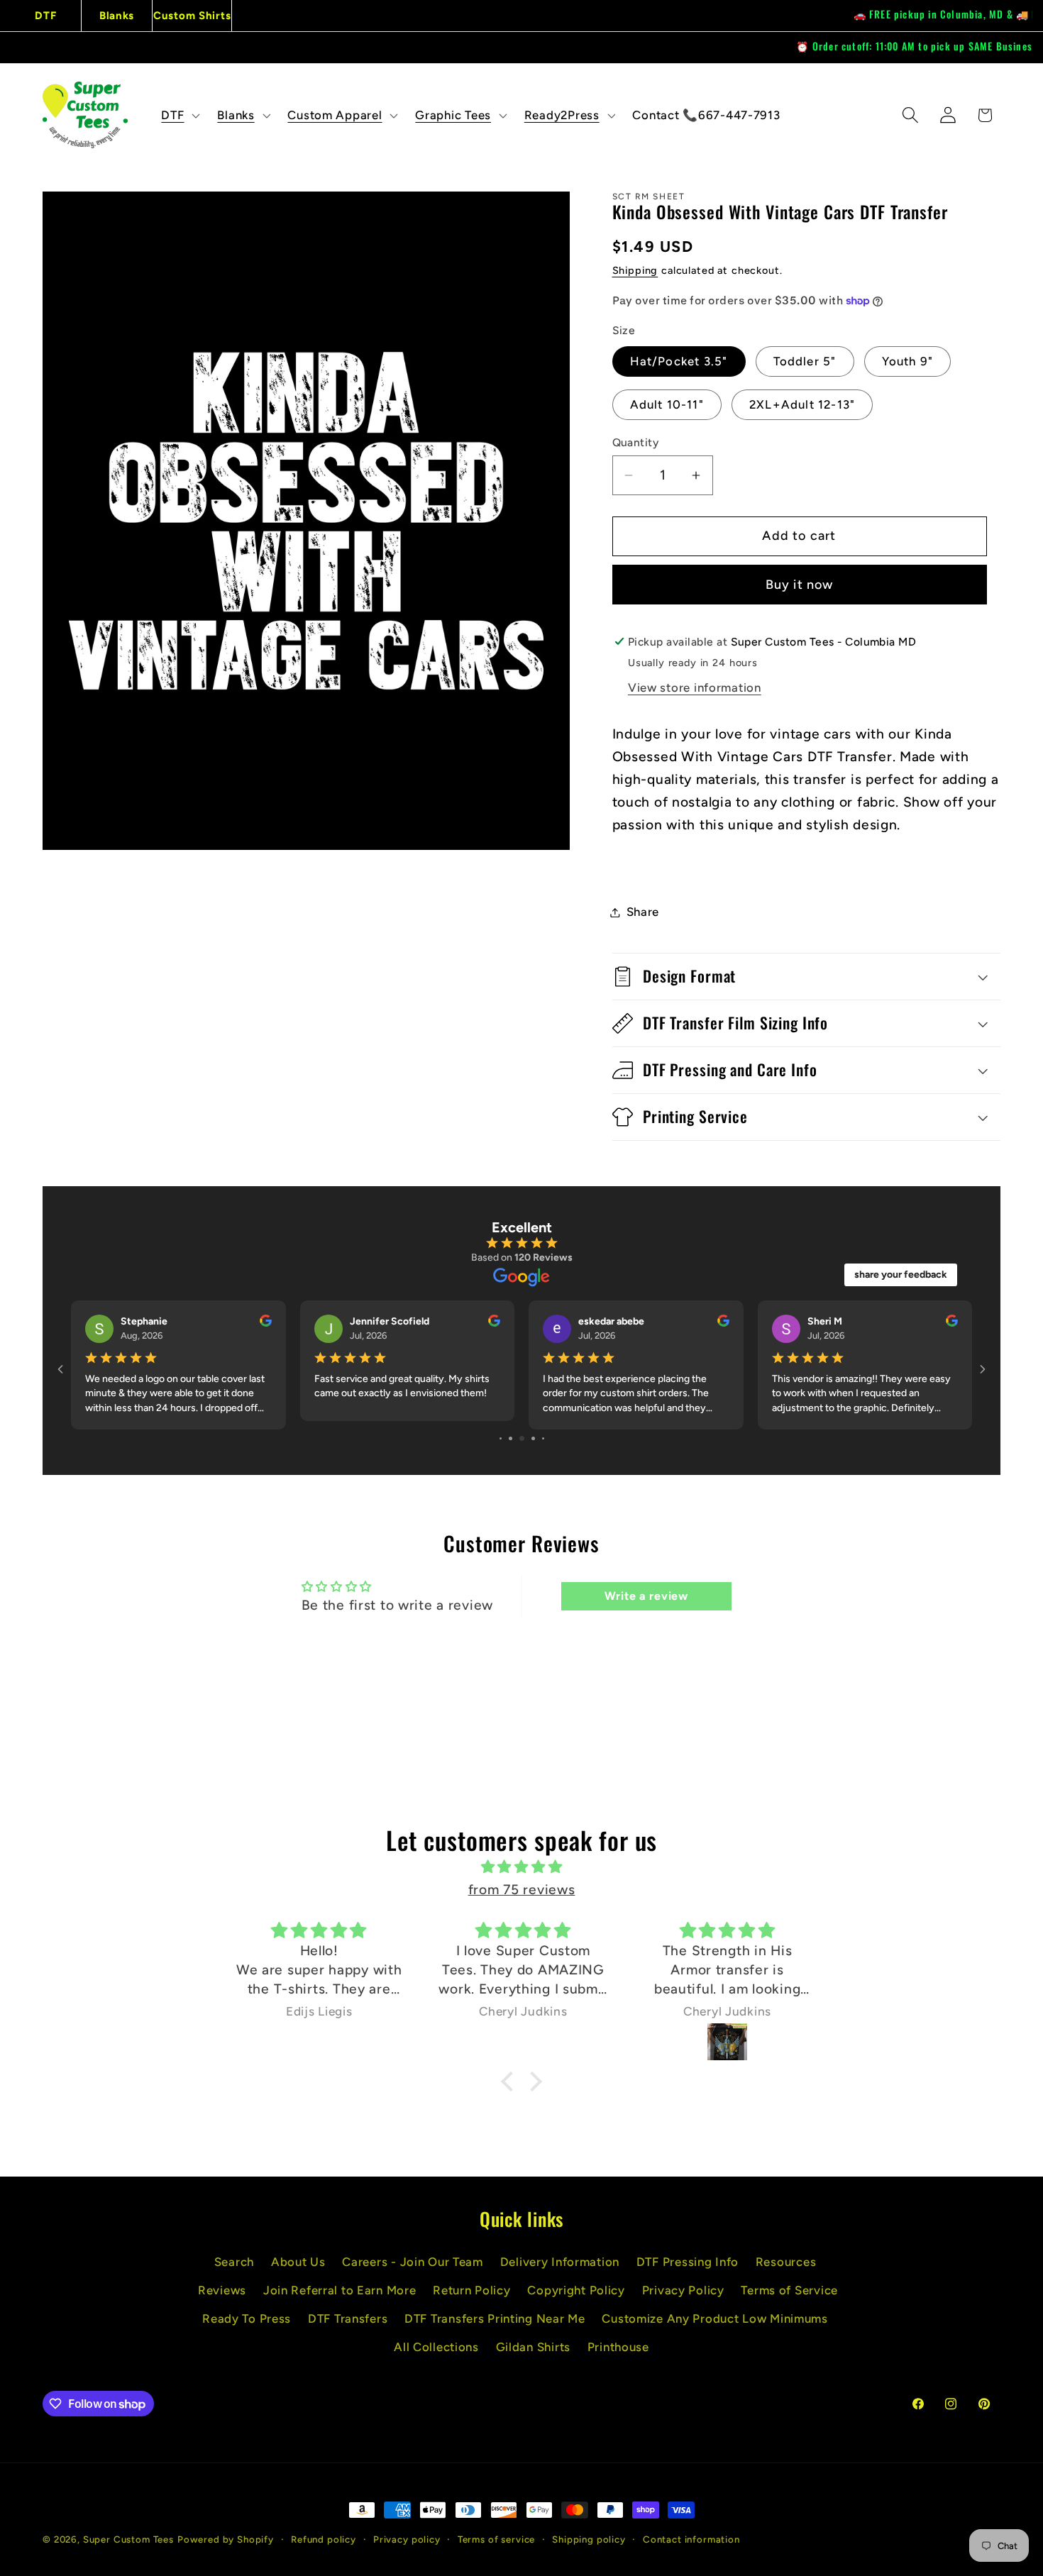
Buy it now (800, 585)
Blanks (117, 16)
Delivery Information (560, 2262)
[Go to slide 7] (522, 1438)
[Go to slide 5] (501, 1438)
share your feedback (901, 1275)
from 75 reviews (522, 1890)
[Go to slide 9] (543, 1438)
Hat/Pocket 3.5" (679, 361)
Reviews (222, 2290)
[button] (179, 115)
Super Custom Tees (128, 2539)
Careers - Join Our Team (413, 2262)
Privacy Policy (683, 2290)
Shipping (635, 270)
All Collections (436, 2347)
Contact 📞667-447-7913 (706, 115)
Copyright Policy (576, 2290)
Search (234, 2262)
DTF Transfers (348, 2318)
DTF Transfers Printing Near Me (495, 2318)
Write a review (646, 1596)
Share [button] (643, 912)
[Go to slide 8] (533, 1438)
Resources (786, 2262)
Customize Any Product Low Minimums (714, 2318)
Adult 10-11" (667, 404)
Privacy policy (407, 2539)
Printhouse (618, 2347)
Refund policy (324, 2539)
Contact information (691, 2539)
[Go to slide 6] (511, 1438)
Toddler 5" (805, 361)
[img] (521, 1867)
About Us (298, 2262)
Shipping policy (589, 2539)
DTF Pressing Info (688, 2262)
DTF (45, 16)
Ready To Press (247, 2318)
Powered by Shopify (226, 2539)
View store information (695, 687)
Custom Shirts (192, 16)
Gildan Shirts (533, 2347)
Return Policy (471, 2290)
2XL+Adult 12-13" (802, 404)
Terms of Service (789, 2290)
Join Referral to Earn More (340, 2290)
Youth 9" (908, 361)
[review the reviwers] (266, 1323)
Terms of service (496, 2539)
